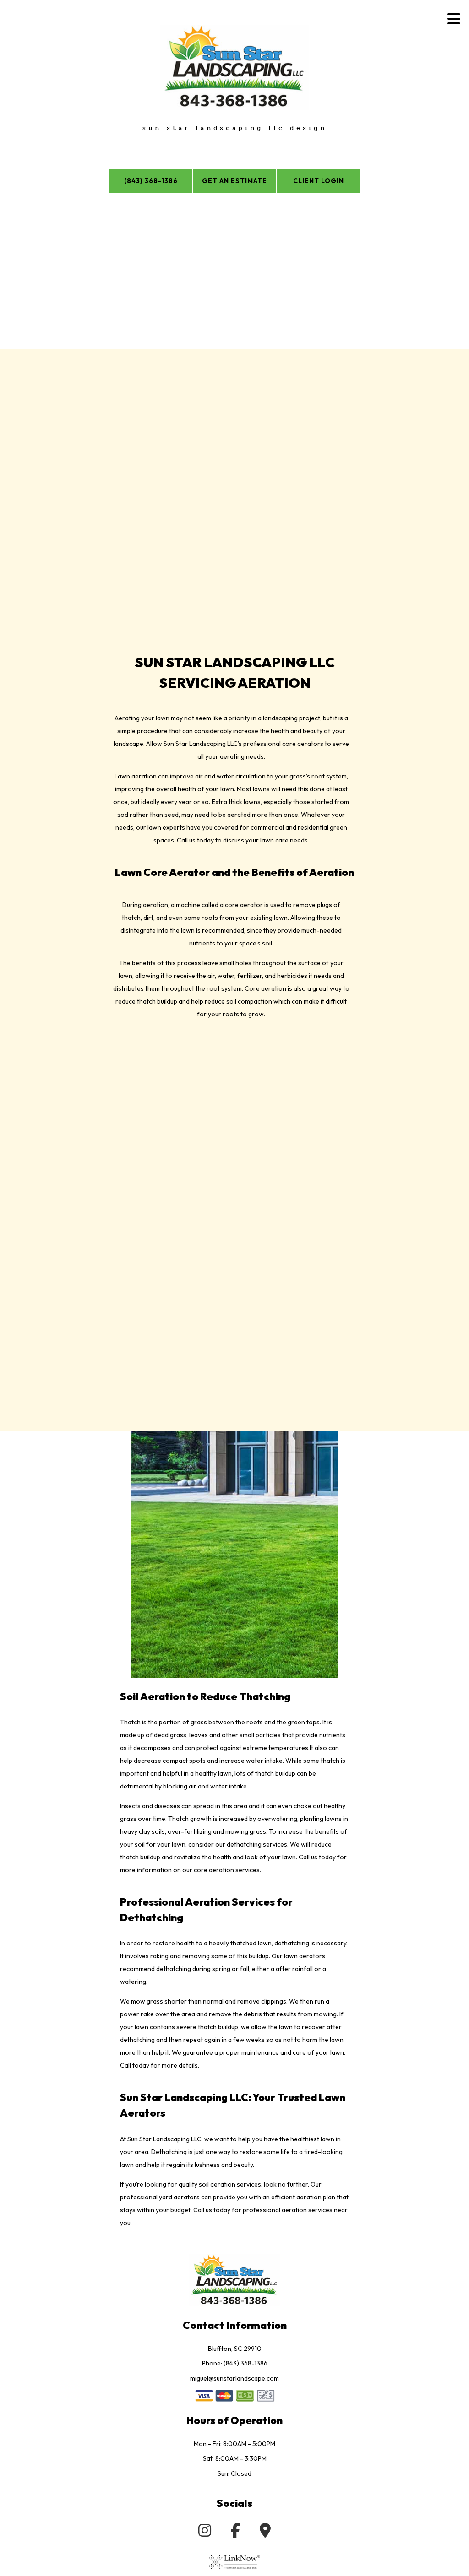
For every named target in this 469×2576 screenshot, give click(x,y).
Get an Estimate (234, 181)
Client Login (319, 181)
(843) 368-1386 (151, 181)
